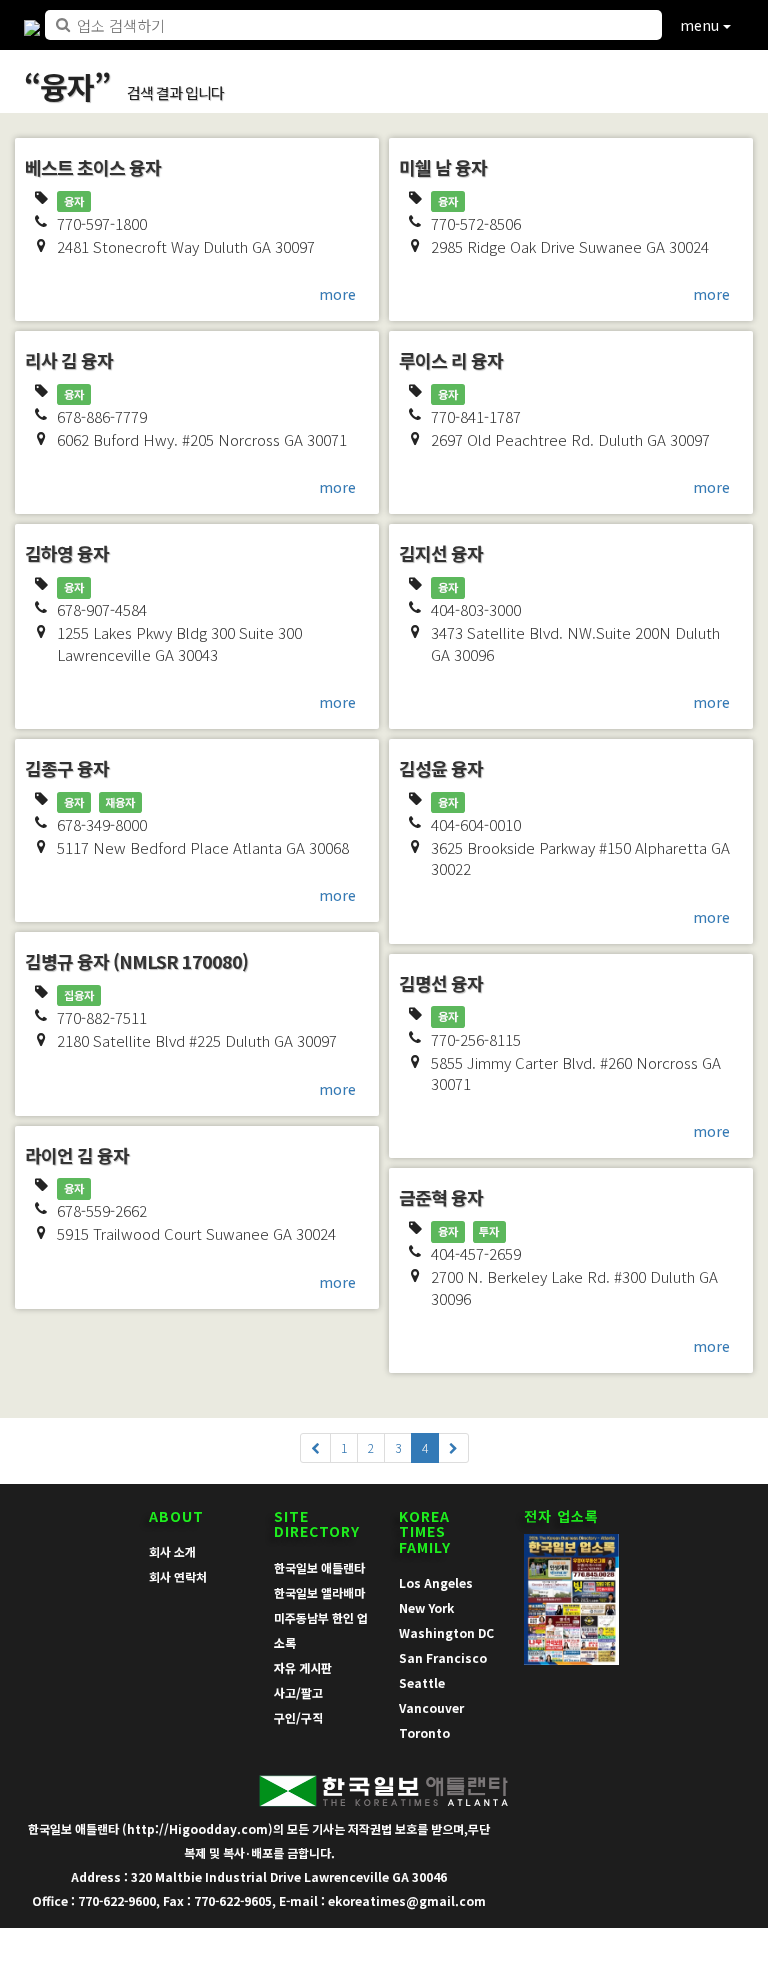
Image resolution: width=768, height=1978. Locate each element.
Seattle (422, 1682)
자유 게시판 (303, 1667)
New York (426, 1607)
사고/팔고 (298, 1692)
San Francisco (443, 1657)
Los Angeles (436, 1582)
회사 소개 (172, 1551)
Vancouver (431, 1707)
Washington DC (446, 1632)
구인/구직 (298, 1717)
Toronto (424, 1732)
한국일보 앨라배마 (319, 1592)
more (337, 294)
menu (701, 25)
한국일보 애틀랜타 (319, 1567)
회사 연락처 (178, 1576)
